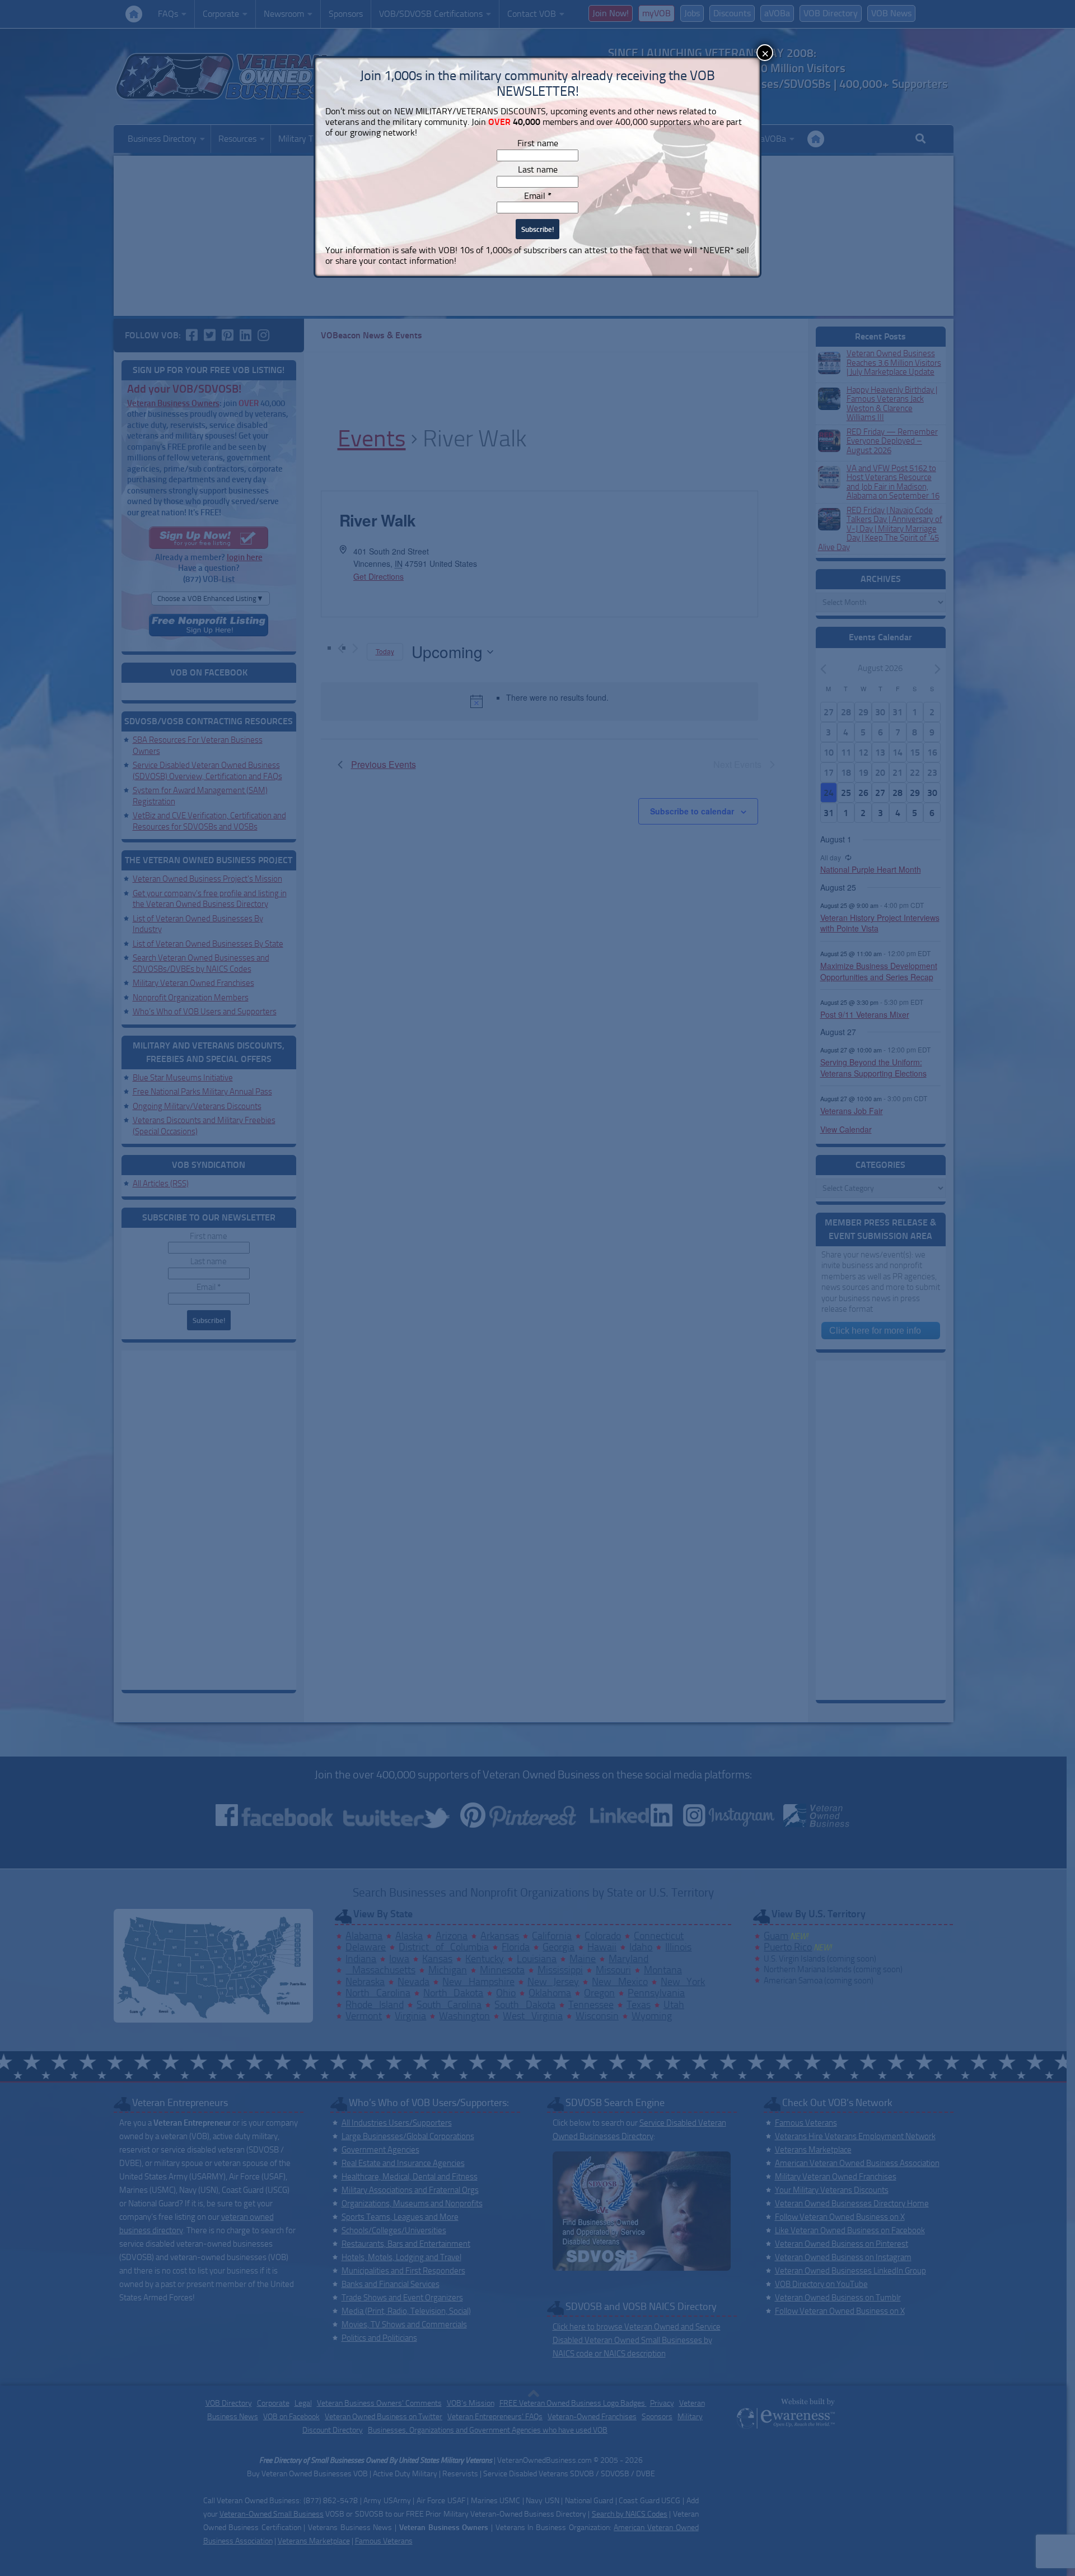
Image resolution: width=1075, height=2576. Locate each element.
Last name (538, 169)
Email (538, 196)
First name (538, 143)
